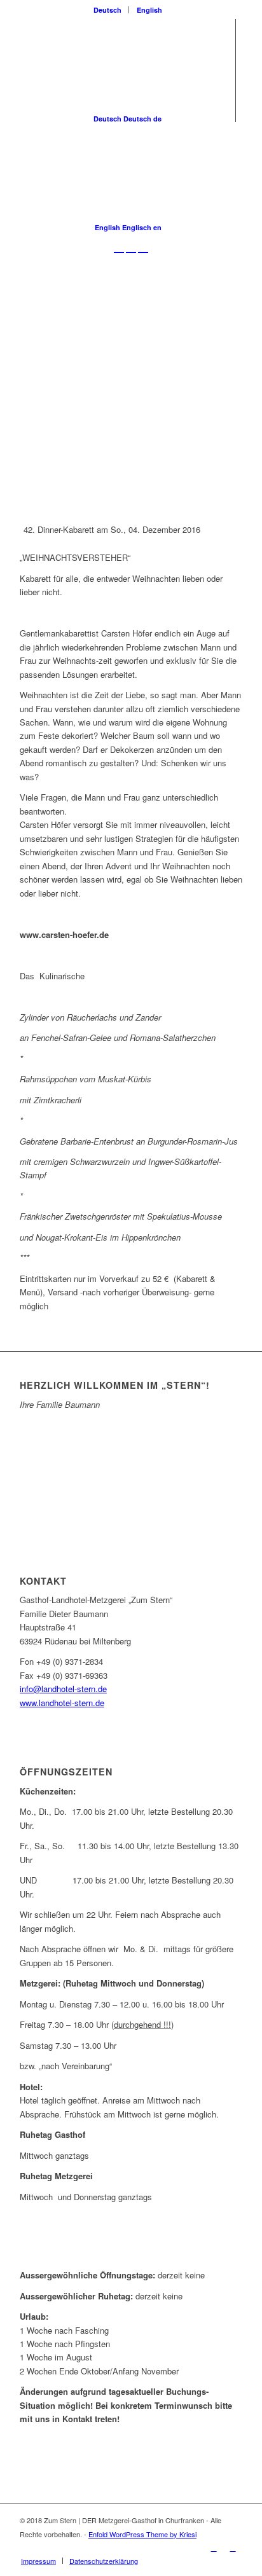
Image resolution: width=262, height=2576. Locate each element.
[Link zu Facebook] (214, 2547)
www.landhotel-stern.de (62, 1703)
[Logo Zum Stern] (109, 283)
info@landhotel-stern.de (63, 1689)
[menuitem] (108, 10)
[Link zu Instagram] (233, 2547)
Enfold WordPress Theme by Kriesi (142, 2534)
